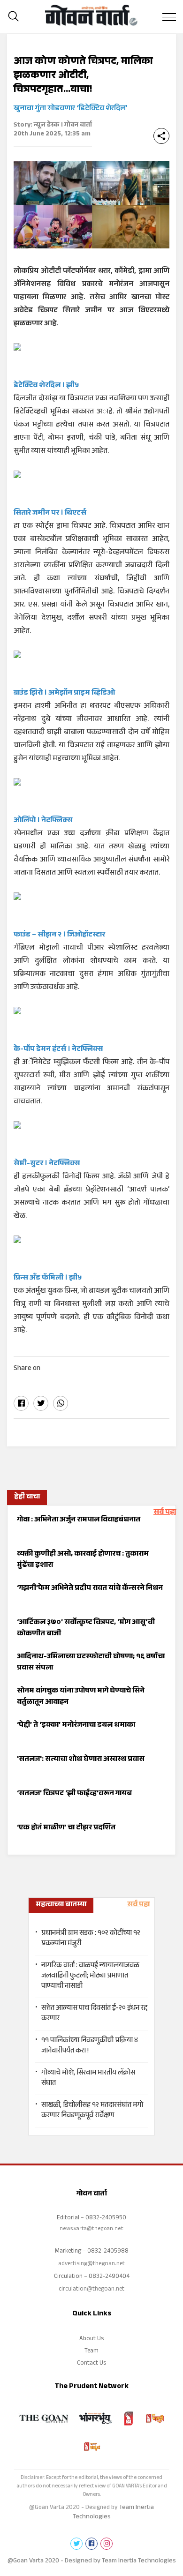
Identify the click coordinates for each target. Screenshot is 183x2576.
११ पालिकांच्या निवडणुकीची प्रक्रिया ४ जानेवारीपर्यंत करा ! (90, 2046)
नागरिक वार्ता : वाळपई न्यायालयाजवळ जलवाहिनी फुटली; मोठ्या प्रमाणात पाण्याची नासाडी (90, 1977)
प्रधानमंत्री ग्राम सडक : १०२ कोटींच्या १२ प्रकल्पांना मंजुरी (91, 1939)
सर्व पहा (165, 1513)
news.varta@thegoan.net (91, 2229)
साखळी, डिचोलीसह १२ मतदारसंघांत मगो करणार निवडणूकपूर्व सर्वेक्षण (92, 2111)
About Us (91, 2339)
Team (91, 2351)
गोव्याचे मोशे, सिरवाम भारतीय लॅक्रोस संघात (88, 2079)
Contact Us (91, 2364)
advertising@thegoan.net (91, 2264)
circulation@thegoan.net (91, 2290)
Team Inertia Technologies (139, 2561)
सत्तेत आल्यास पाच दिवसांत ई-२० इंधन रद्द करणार (94, 2014)
